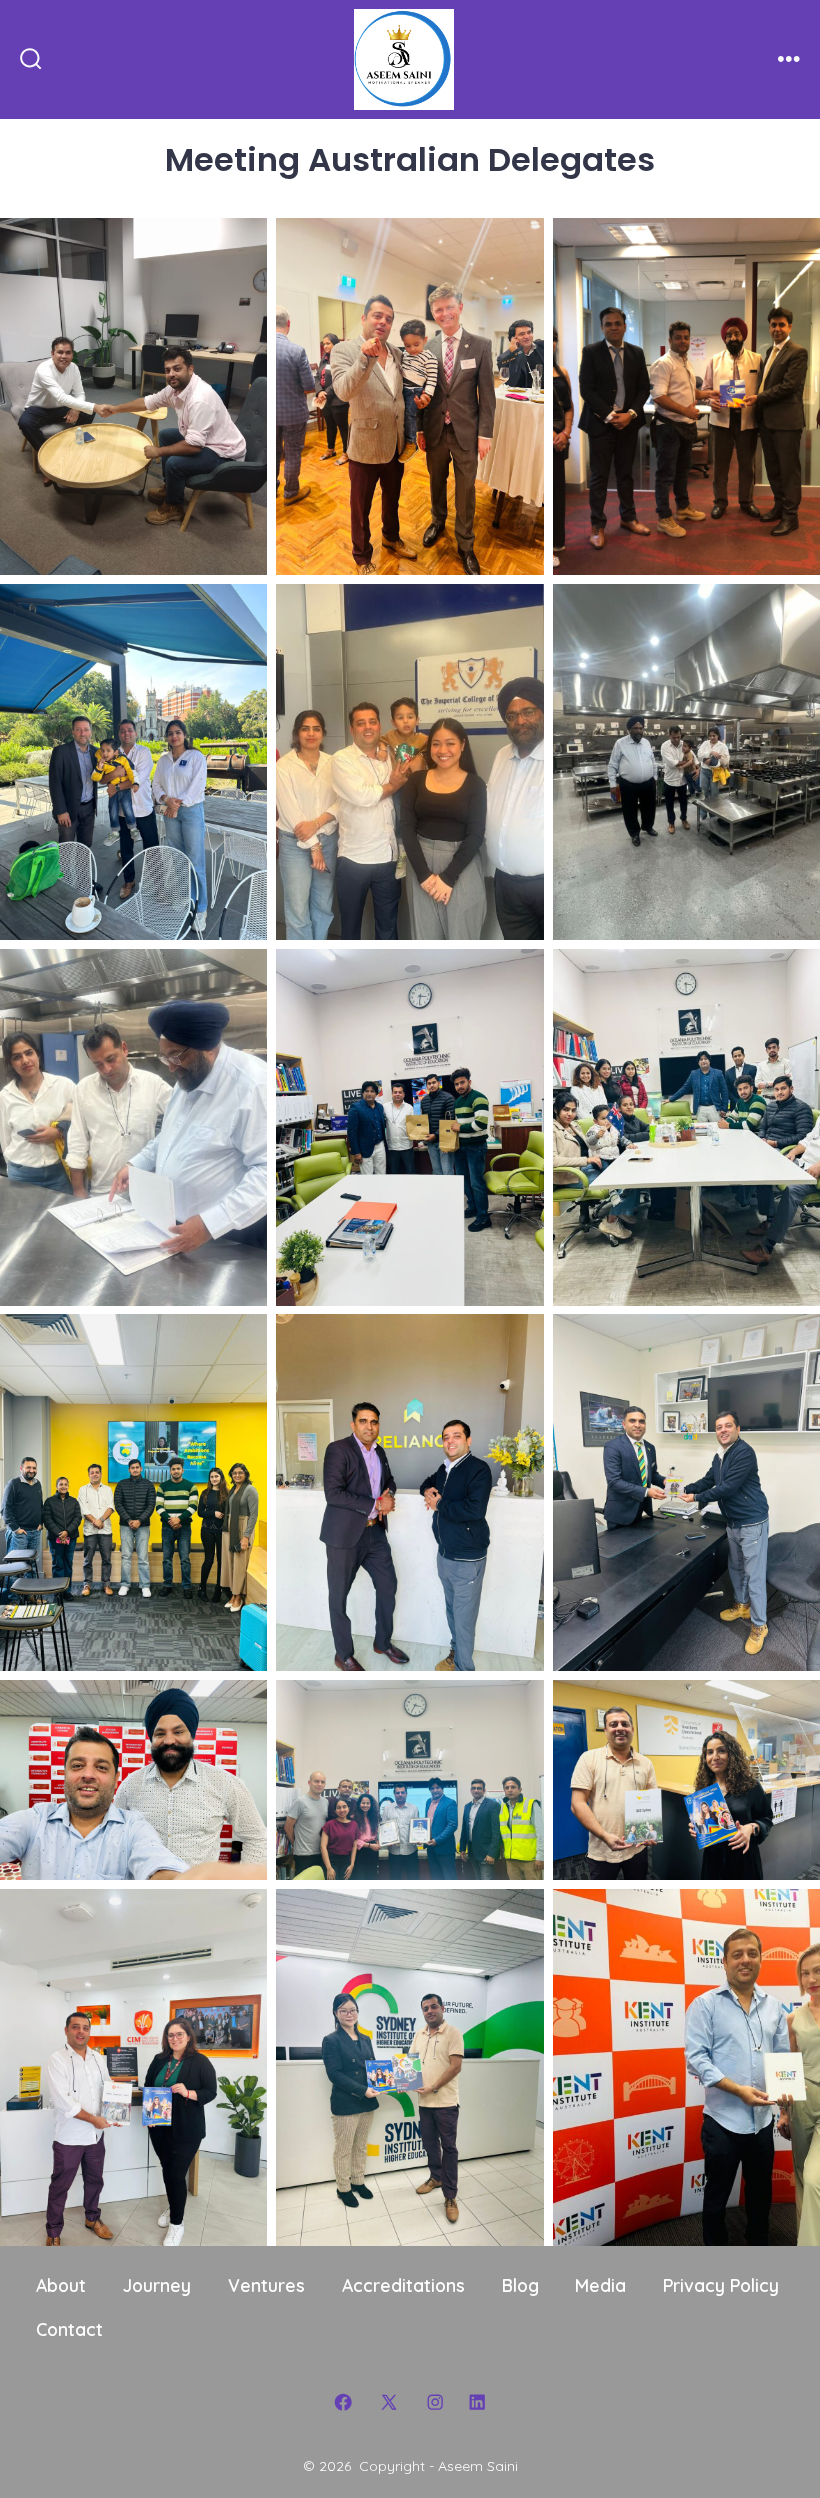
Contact (69, 2329)
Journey (157, 2285)
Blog (520, 2285)
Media (600, 2285)
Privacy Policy (721, 2285)
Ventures (266, 2285)
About (61, 2285)
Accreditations (403, 2285)
